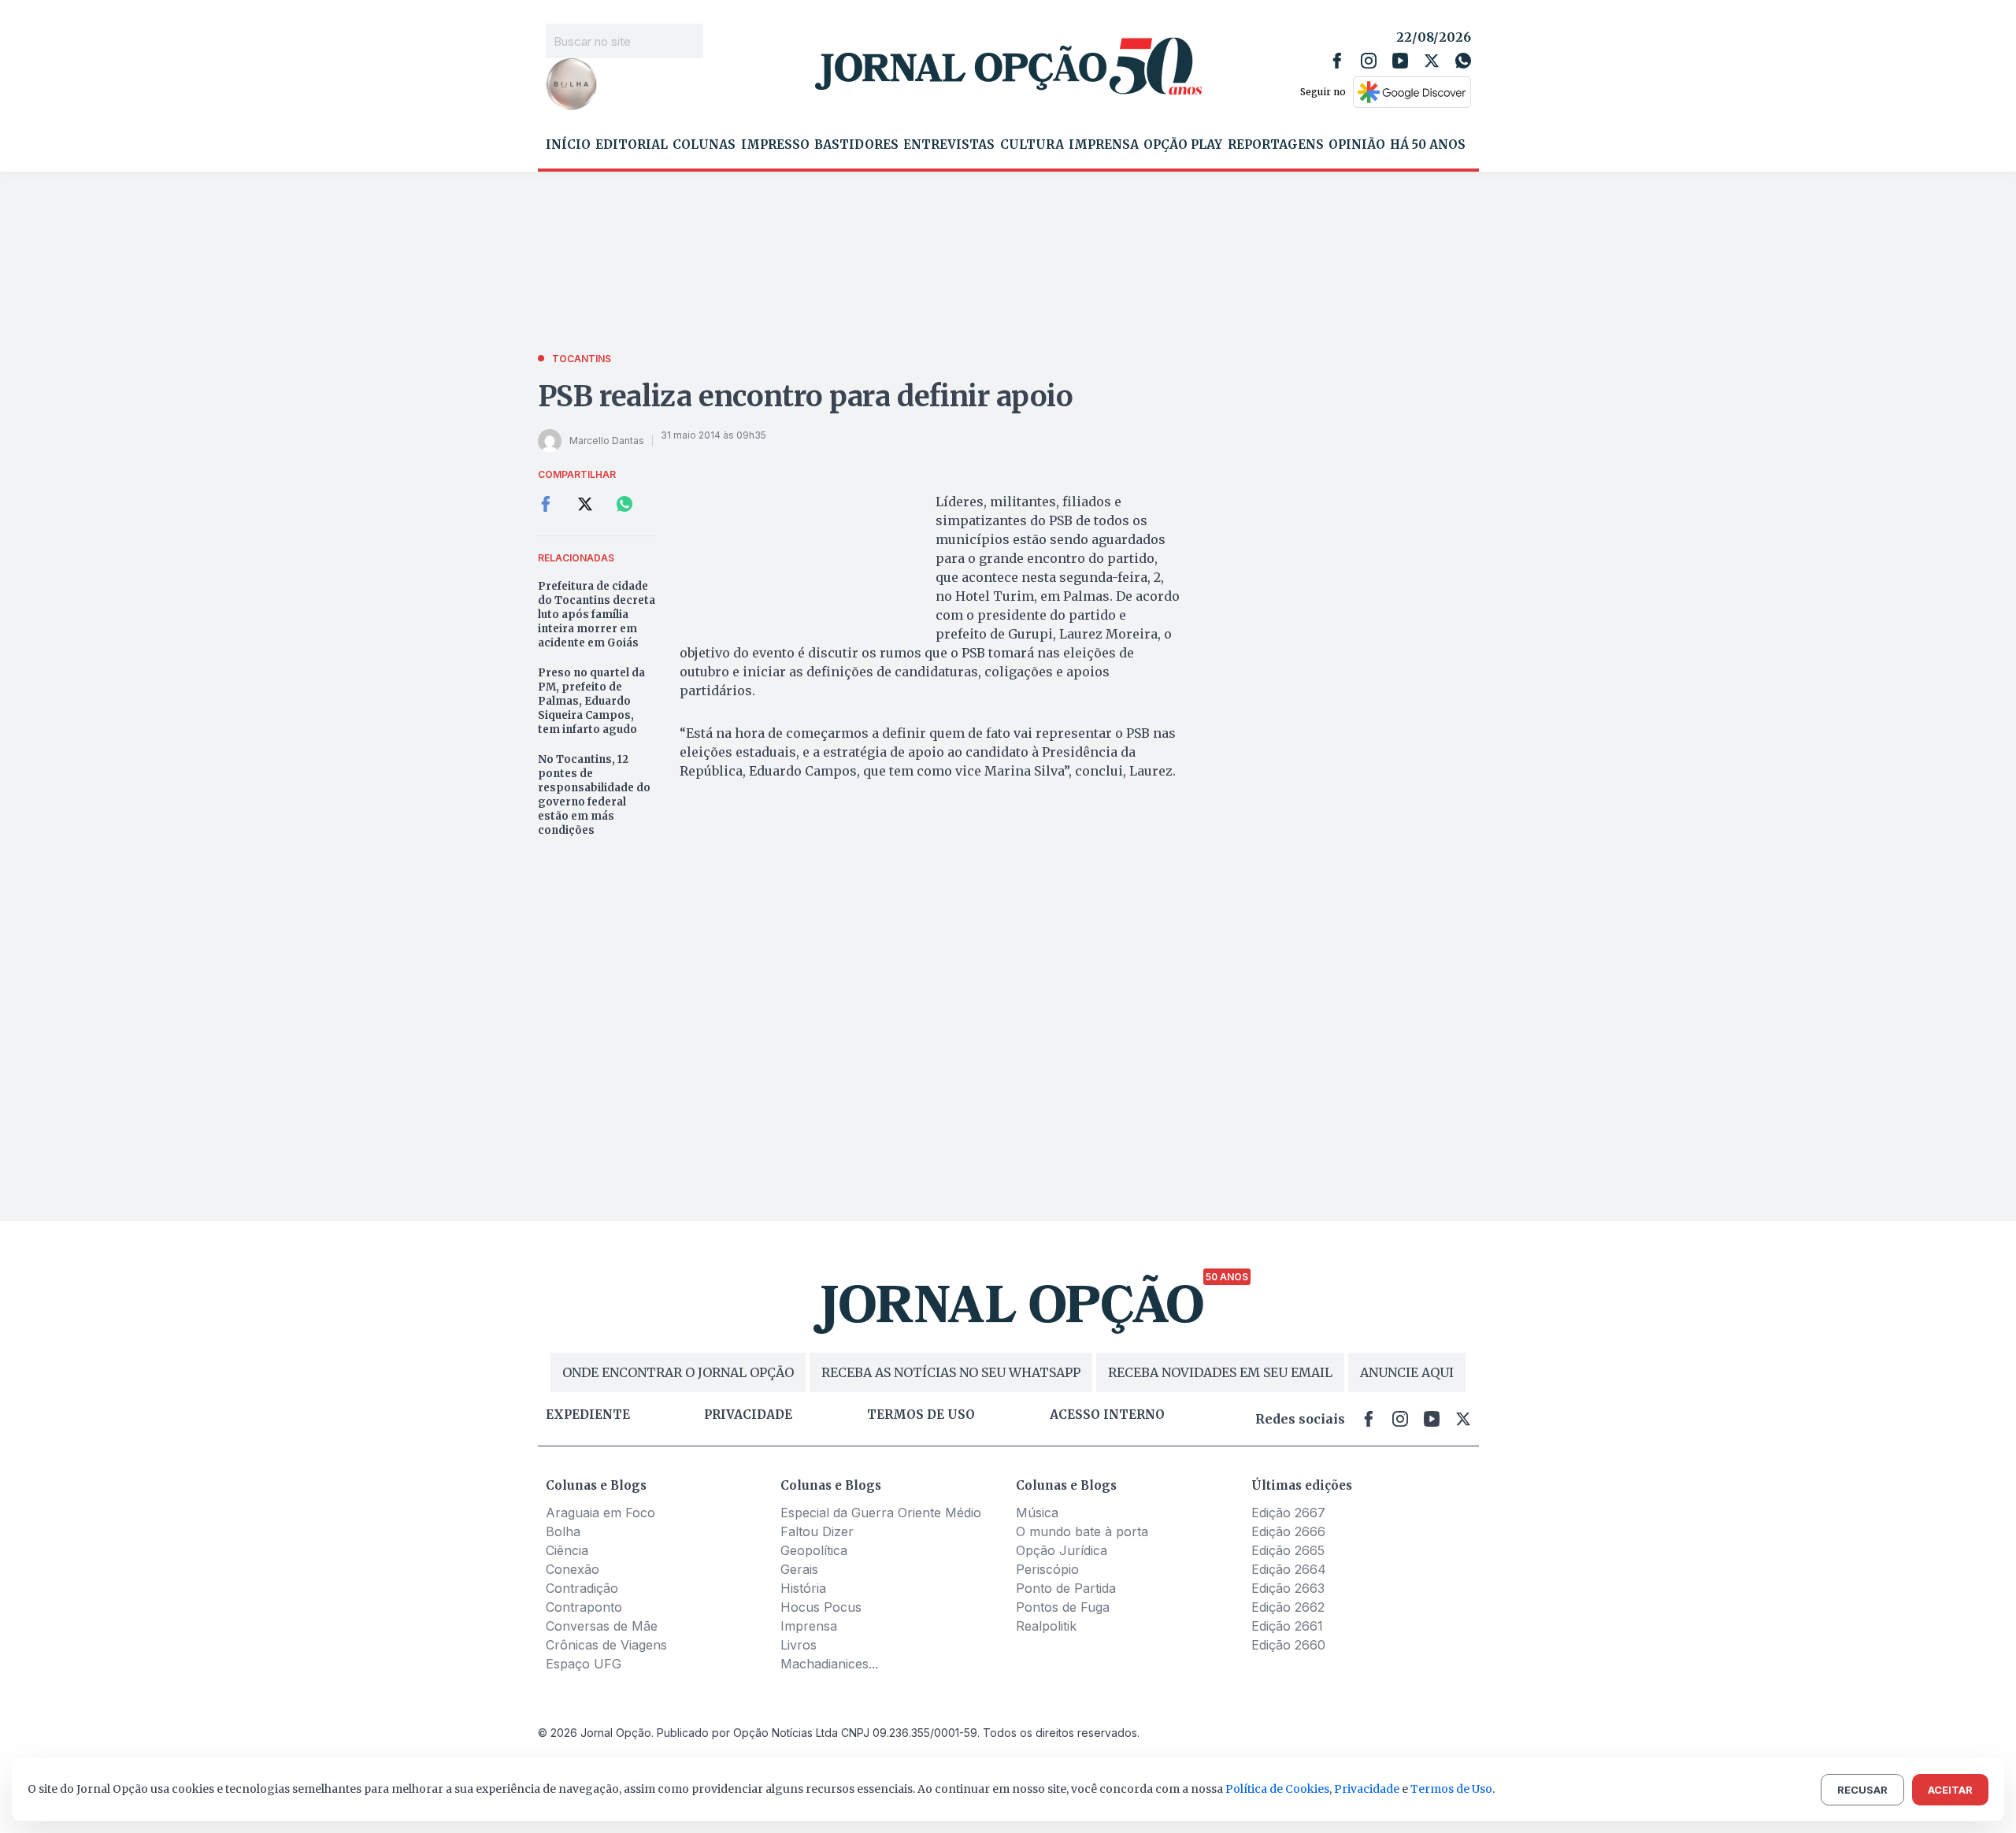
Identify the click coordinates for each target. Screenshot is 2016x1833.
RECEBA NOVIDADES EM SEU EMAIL (1220, 1372)
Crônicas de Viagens (606, 1645)
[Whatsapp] (1463, 61)
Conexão (573, 1569)
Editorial (632, 145)
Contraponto (584, 1607)
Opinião (1357, 145)
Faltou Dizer (817, 1531)
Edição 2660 (1288, 1645)
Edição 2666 (1288, 1531)
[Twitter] (1432, 61)
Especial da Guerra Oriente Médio (881, 1513)
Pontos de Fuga (1063, 1607)
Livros (799, 1645)
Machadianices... (829, 1664)
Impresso (775, 145)
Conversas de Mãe (602, 1626)
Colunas (704, 145)
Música (1037, 1513)
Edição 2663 (1288, 1588)
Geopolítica (814, 1550)
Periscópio (1047, 1569)
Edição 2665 (1288, 1550)
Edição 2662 (1288, 1607)
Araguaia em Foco (600, 1513)
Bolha (563, 1531)
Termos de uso (921, 1415)
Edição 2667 (1288, 1513)
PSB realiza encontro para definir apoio (806, 396)
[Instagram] (1369, 61)
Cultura (1032, 145)
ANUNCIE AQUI (1407, 1372)
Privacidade (748, 1415)
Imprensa (1104, 145)
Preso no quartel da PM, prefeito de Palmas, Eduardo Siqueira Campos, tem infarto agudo (591, 701)
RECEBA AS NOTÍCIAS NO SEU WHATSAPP (951, 1372)
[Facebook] (1337, 61)
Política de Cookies (1277, 1789)
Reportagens (1276, 145)
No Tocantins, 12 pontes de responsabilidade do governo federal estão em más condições (594, 795)
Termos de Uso (1451, 1789)
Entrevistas (949, 145)
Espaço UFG (584, 1664)
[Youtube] (1400, 61)
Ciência (567, 1550)
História (803, 1588)
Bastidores (856, 145)
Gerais (799, 1569)
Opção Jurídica (1062, 1550)
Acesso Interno (1107, 1415)
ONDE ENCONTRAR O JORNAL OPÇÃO (678, 1372)
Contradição (582, 1588)
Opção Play (1183, 145)
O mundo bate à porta (1082, 1531)
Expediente (588, 1415)
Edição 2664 (1289, 1569)
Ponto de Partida (1066, 1588)
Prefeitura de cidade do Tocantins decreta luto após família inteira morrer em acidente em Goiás (597, 615)
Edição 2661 (1287, 1626)
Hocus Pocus (821, 1607)
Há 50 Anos (1428, 145)
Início (568, 145)
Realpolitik (1046, 1626)
